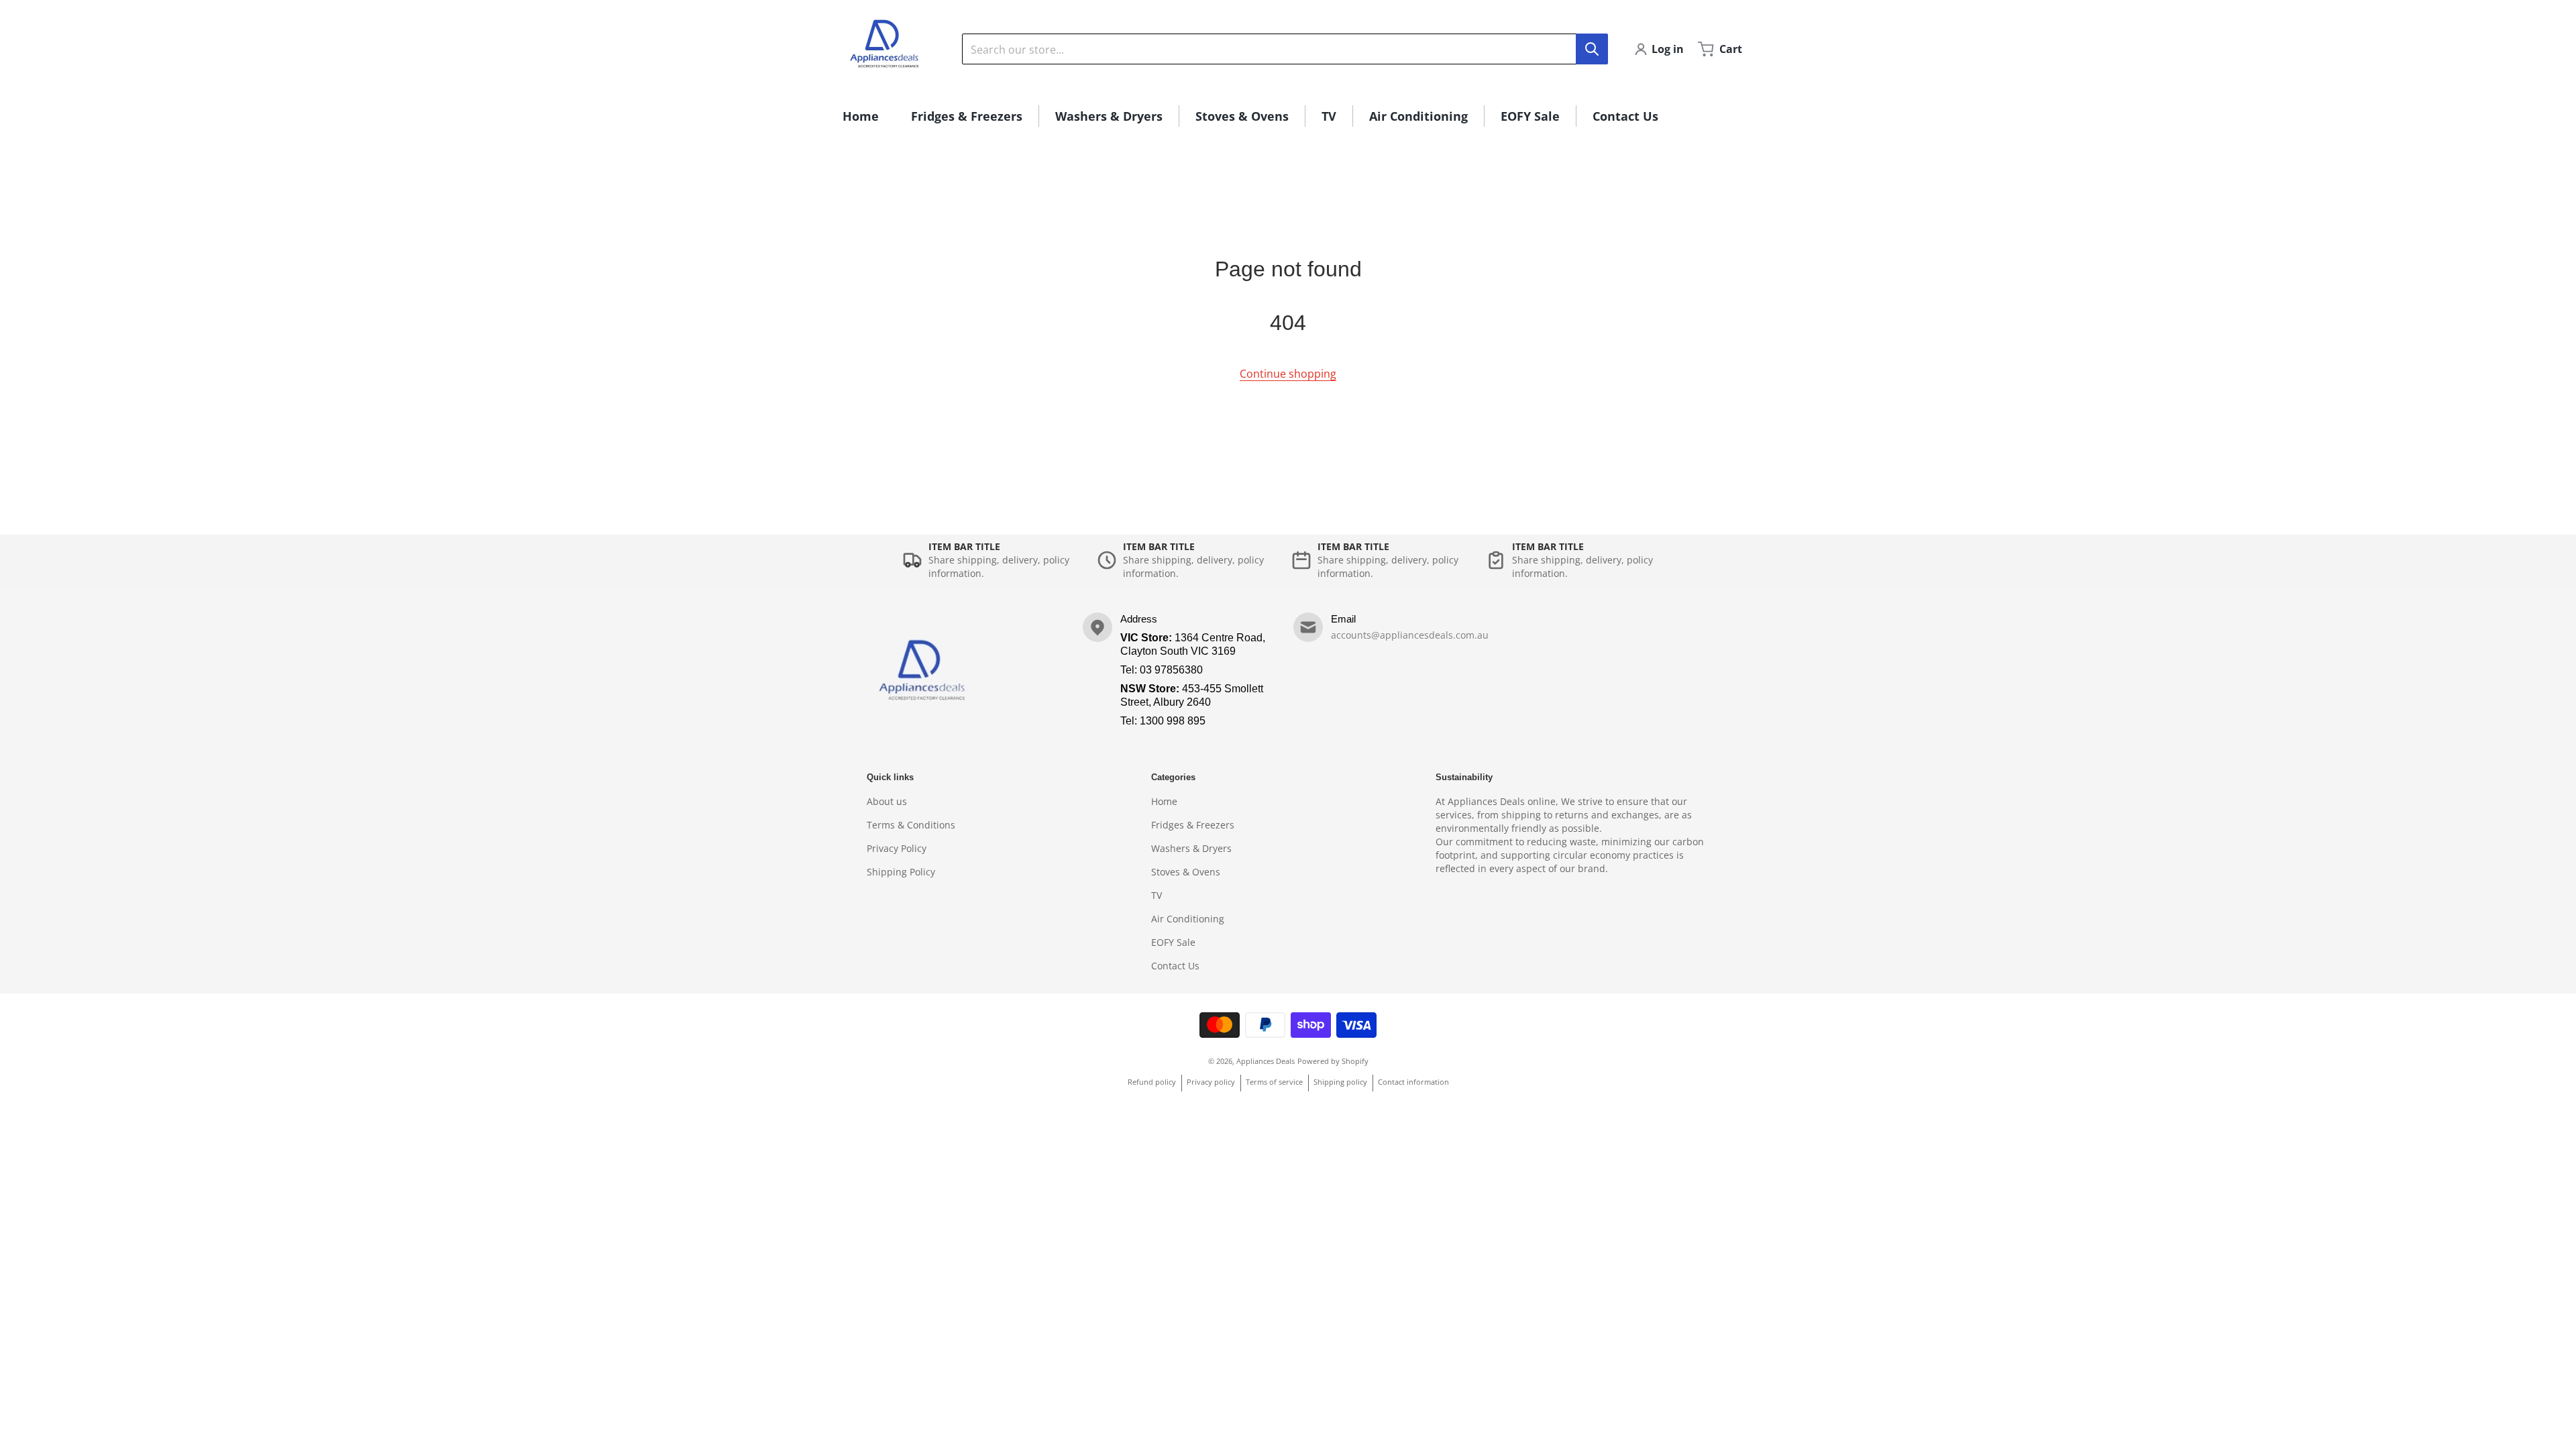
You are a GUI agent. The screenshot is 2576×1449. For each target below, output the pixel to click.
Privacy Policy (897, 848)
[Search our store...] (1592, 49)
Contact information (1413, 1082)
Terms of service (1274, 1082)
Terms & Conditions (911, 825)
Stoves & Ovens (1186, 872)
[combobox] (1285, 49)
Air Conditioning (1188, 919)
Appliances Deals (1266, 1061)
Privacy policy (1211, 1082)
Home (1164, 801)
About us (887, 801)
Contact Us (1175, 966)
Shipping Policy (901, 872)
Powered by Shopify (1333, 1061)
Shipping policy (1340, 1082)
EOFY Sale (1173, 942)
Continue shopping (1288, 374)
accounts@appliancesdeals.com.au (1410, 635)
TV (1157, 895)
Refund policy (1152, 1082)
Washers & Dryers (1191, 848)
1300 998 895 (1173, 721)
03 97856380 (1171, 670)
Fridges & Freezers (1193, 825)
